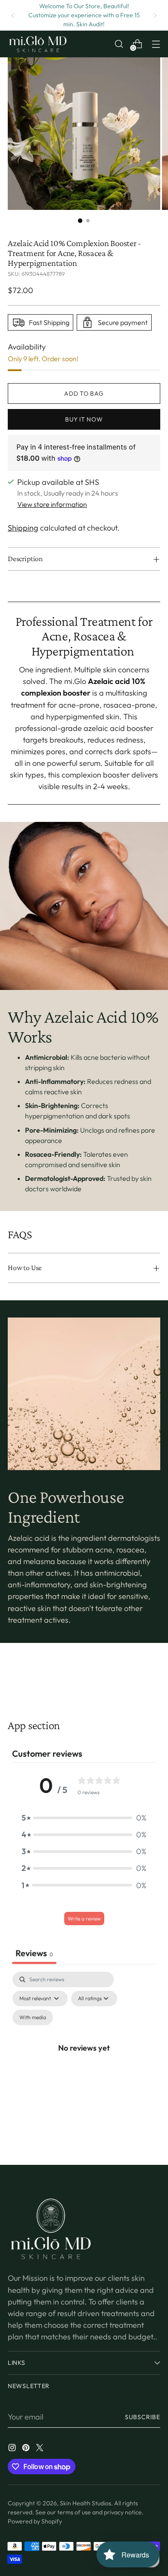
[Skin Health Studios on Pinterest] (27, 2449)
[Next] (155, 15)
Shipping (23, 528)
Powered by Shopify (35, 2521)
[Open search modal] (119, 44)
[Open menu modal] (156, 44)
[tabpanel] (84, 2057)
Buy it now (84, 419)
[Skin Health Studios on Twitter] (40, 2449)
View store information (52, 504)
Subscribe (143, 2417)
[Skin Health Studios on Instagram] (13, 2449)
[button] (84, 1818)
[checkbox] (33, 2017)
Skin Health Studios (86, 2503)
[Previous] (13, 15)
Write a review (84, 1919)
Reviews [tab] (34, 1953)
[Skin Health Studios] (38, 44)
